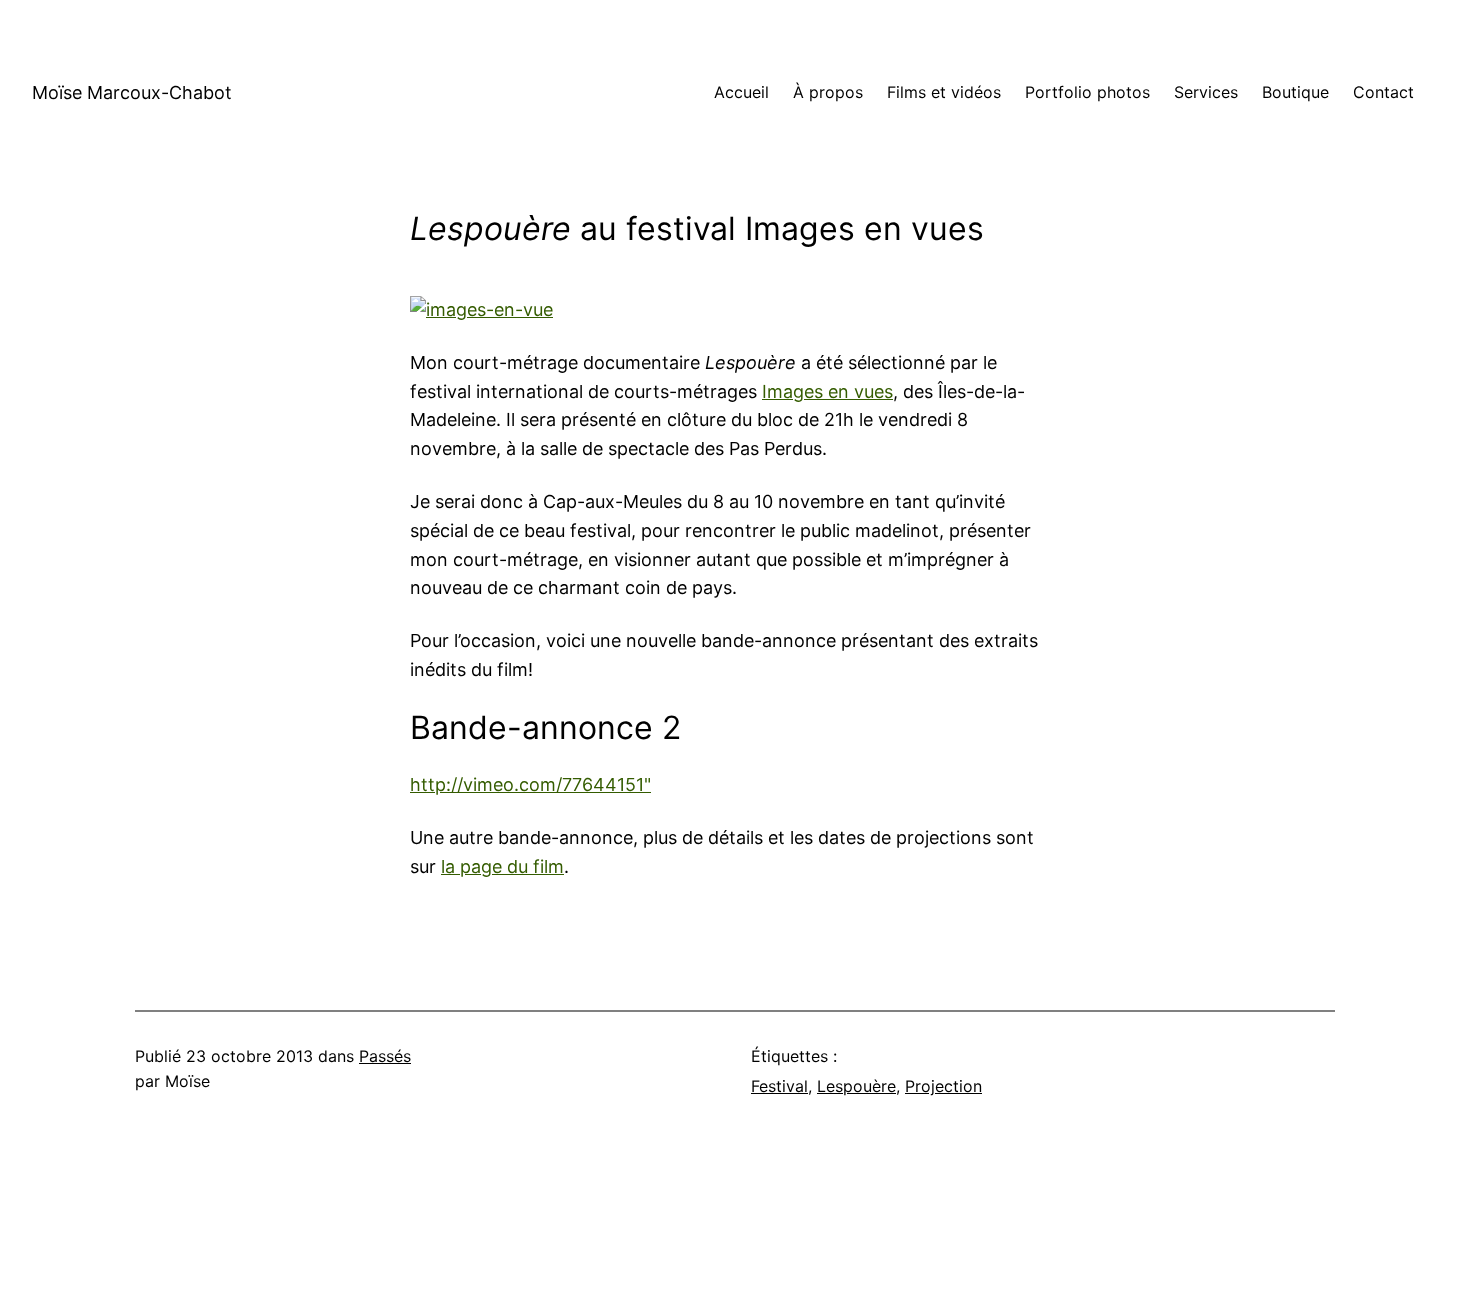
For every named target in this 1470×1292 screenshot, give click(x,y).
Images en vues (827, 391)
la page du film (502, 866)
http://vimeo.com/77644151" (530, 784)
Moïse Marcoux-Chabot (132, 92)
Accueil (741, 92)
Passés (385, 1056)
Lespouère (856, 1086)
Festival (779, 1086)
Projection (943, 1086)
